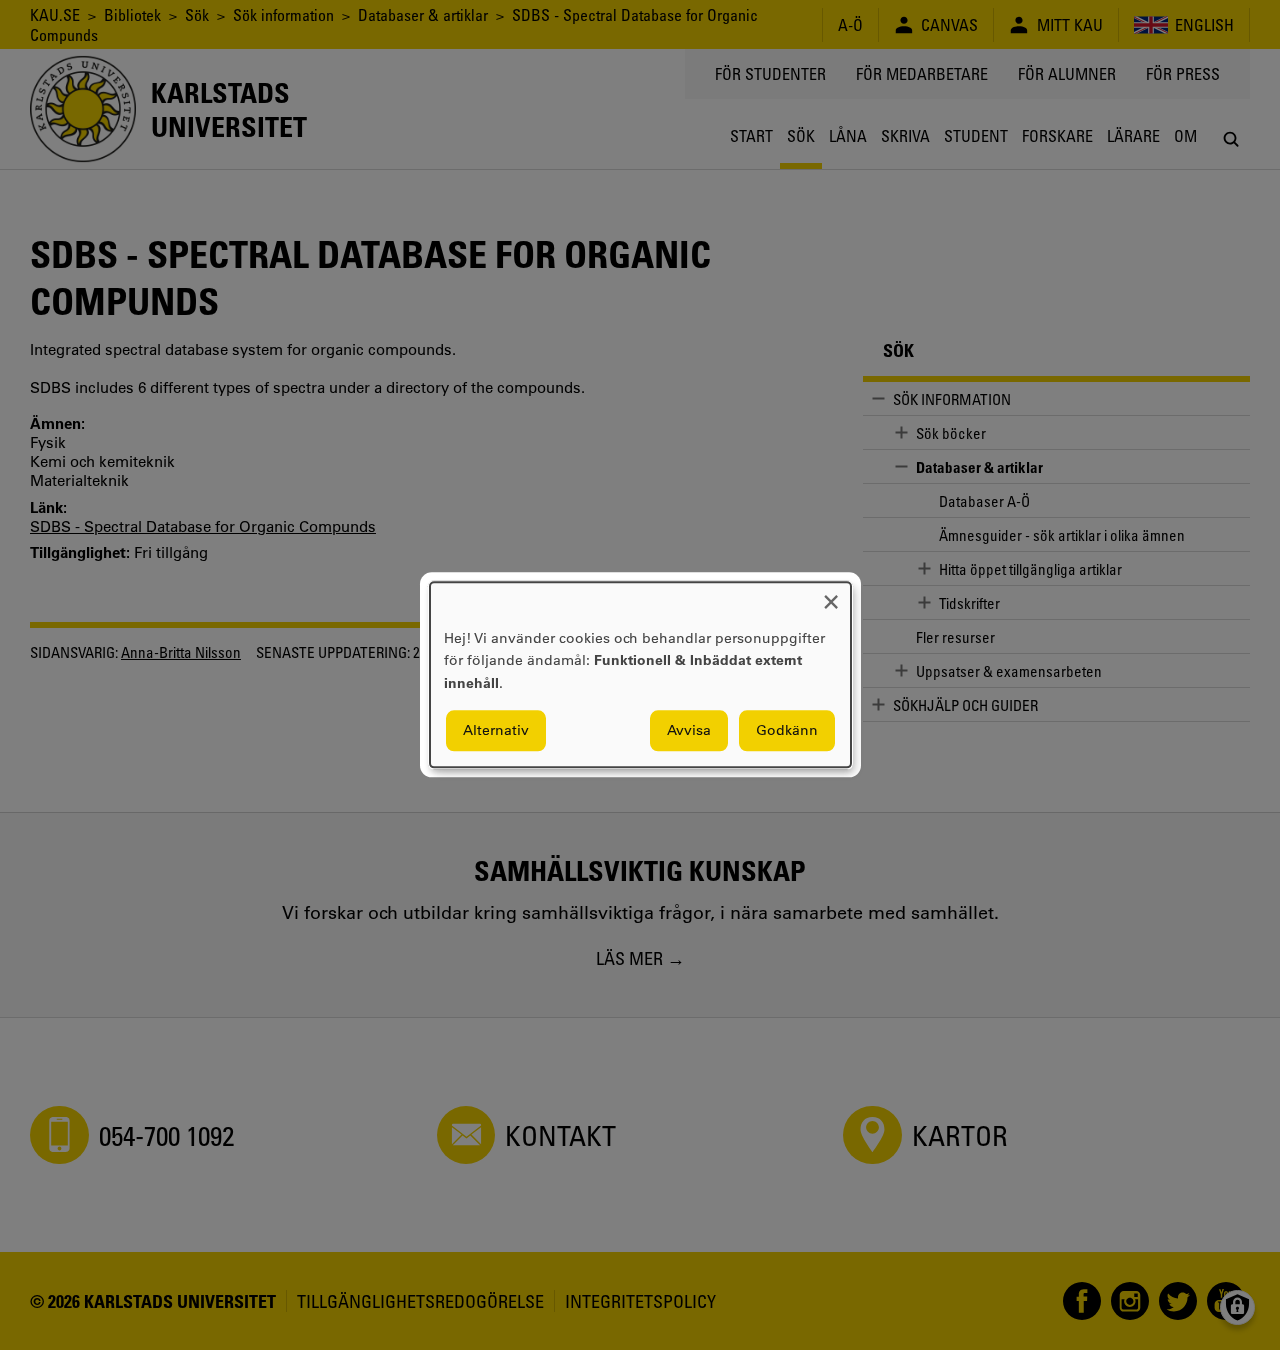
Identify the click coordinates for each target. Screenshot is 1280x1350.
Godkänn (787, 731)
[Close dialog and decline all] (831, 594)
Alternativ (496, 731)
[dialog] (640, 674)
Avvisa (689, 731)
